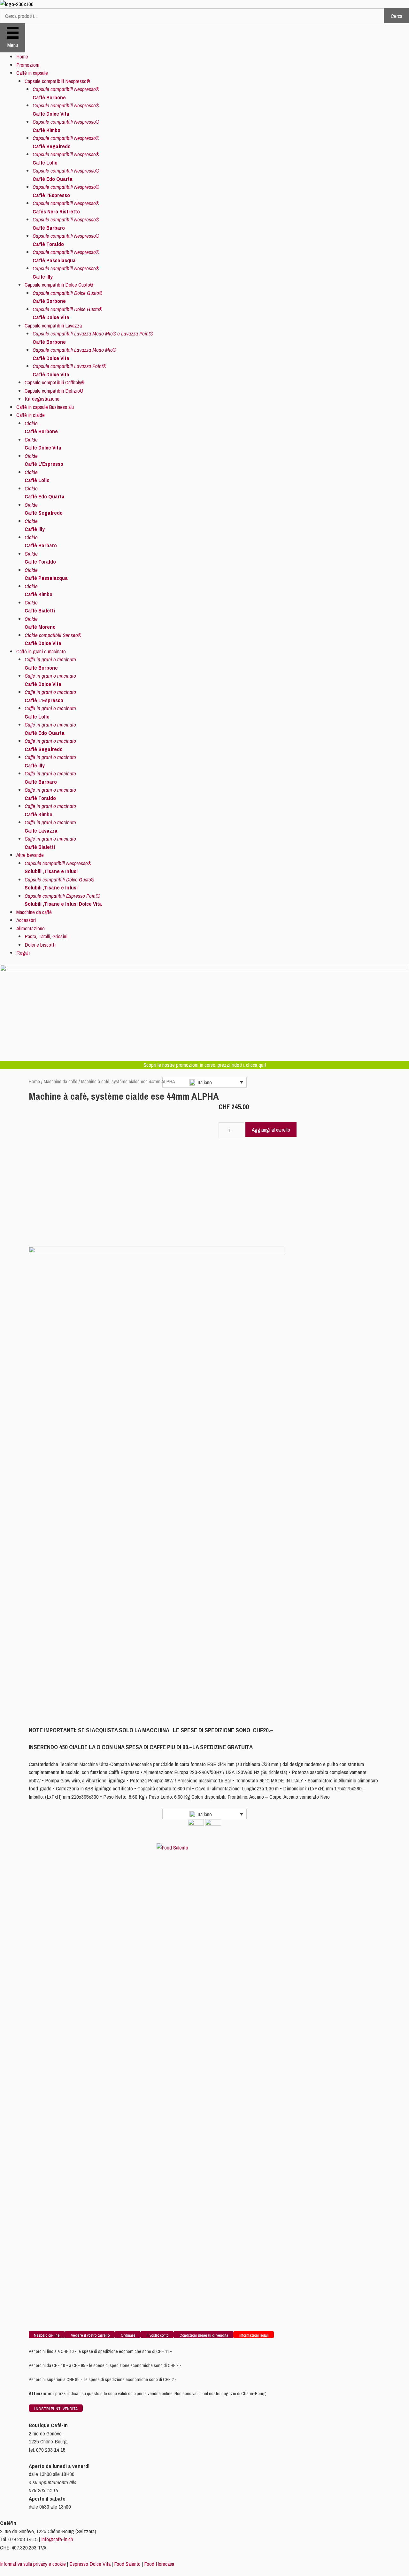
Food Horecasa (159, 2564)
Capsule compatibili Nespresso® (57, 81)
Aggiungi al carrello (271, 1130)
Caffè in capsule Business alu (45, 407)
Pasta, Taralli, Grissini (46, 936)
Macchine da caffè (34, 912)
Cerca (397, 16)
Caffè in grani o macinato (41, 651)
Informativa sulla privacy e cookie (33, 2564)
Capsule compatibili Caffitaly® (55, 382)
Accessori (26, 920)
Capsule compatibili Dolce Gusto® (59, 285)
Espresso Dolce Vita (90, 2564)
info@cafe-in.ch (57, 2539)
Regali (23, 953)
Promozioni (28, 65)
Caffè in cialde (31, 415)
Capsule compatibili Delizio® (54, 391)
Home (22, 56)
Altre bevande (30, 855)
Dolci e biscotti (40, 945)
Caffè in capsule (32, 73)
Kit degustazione (42, 399)
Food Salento (127, 2564)
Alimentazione (31, 928)
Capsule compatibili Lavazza (53, 325)
